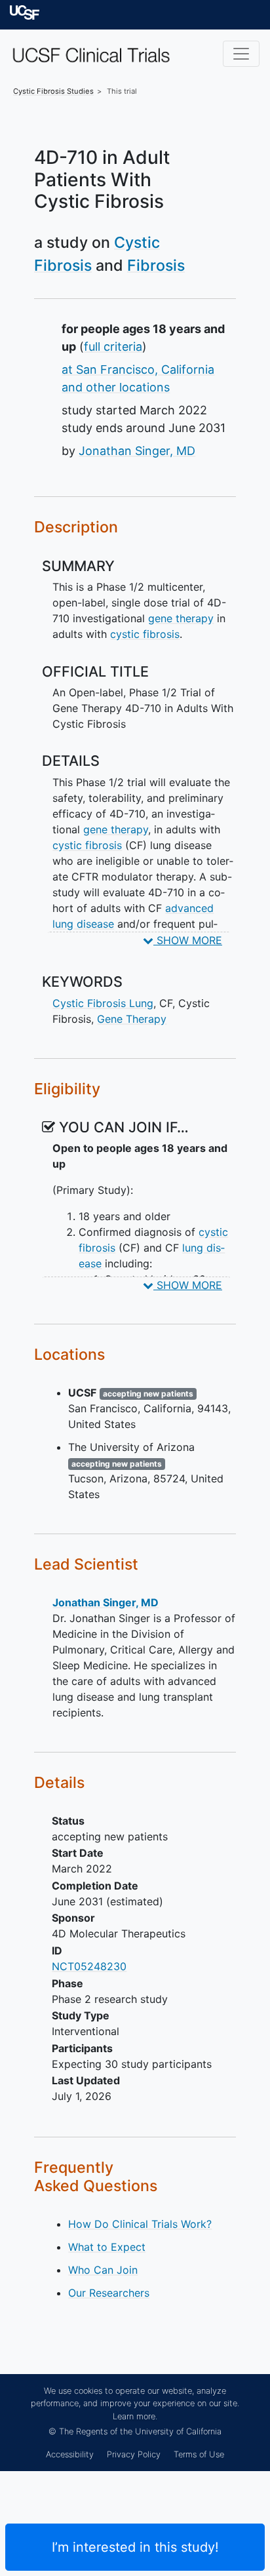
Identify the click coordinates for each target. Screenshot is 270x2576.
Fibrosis (156, 265)
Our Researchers (109, 2293)
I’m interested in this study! (135, 2547)
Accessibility (70, 2454)
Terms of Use (199, 2454)
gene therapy (181, 618)
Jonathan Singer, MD (137, 451)
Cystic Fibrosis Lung (103, 1003)
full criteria (113, 347)
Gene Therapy (132, 1019)
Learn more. (135, 2416)
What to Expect (107, 2247)
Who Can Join (103, 2270)
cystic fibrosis (145, 634)
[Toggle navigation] (241, 54)
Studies (53, 91)
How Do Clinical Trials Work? (140, 2224)
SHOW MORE (188, 940)
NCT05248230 (89, 1966)
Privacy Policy (134, 2454)
